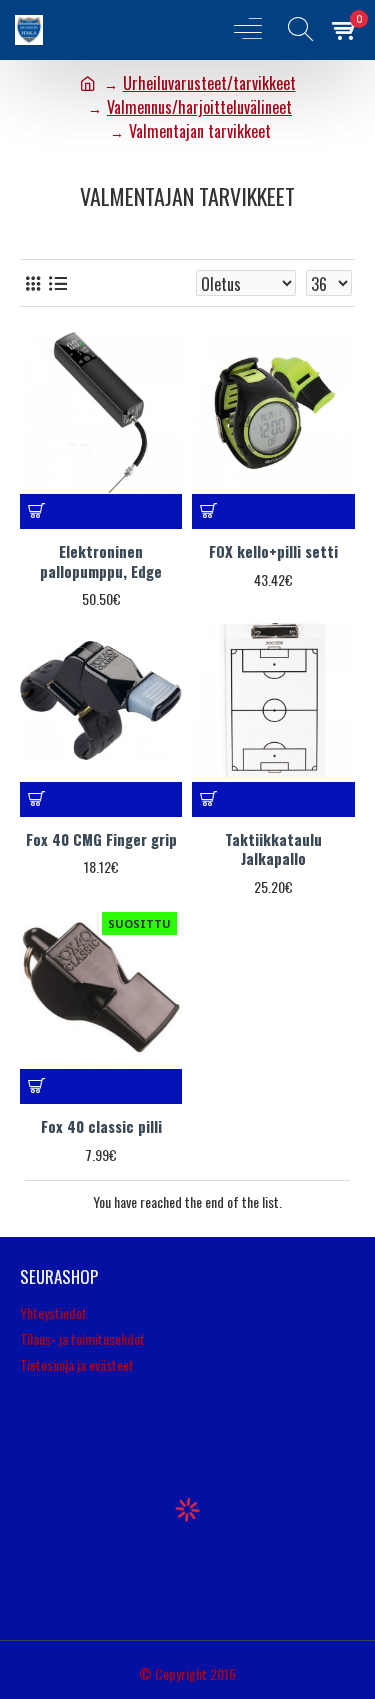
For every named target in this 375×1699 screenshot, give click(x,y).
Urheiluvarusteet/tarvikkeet (209, 83)
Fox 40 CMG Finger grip (101, 840)
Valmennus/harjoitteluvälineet (199, 107)
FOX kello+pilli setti (273, 552)
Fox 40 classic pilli (101, 1127)
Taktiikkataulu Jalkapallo (273, 849)
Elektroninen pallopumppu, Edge (101, 561)
